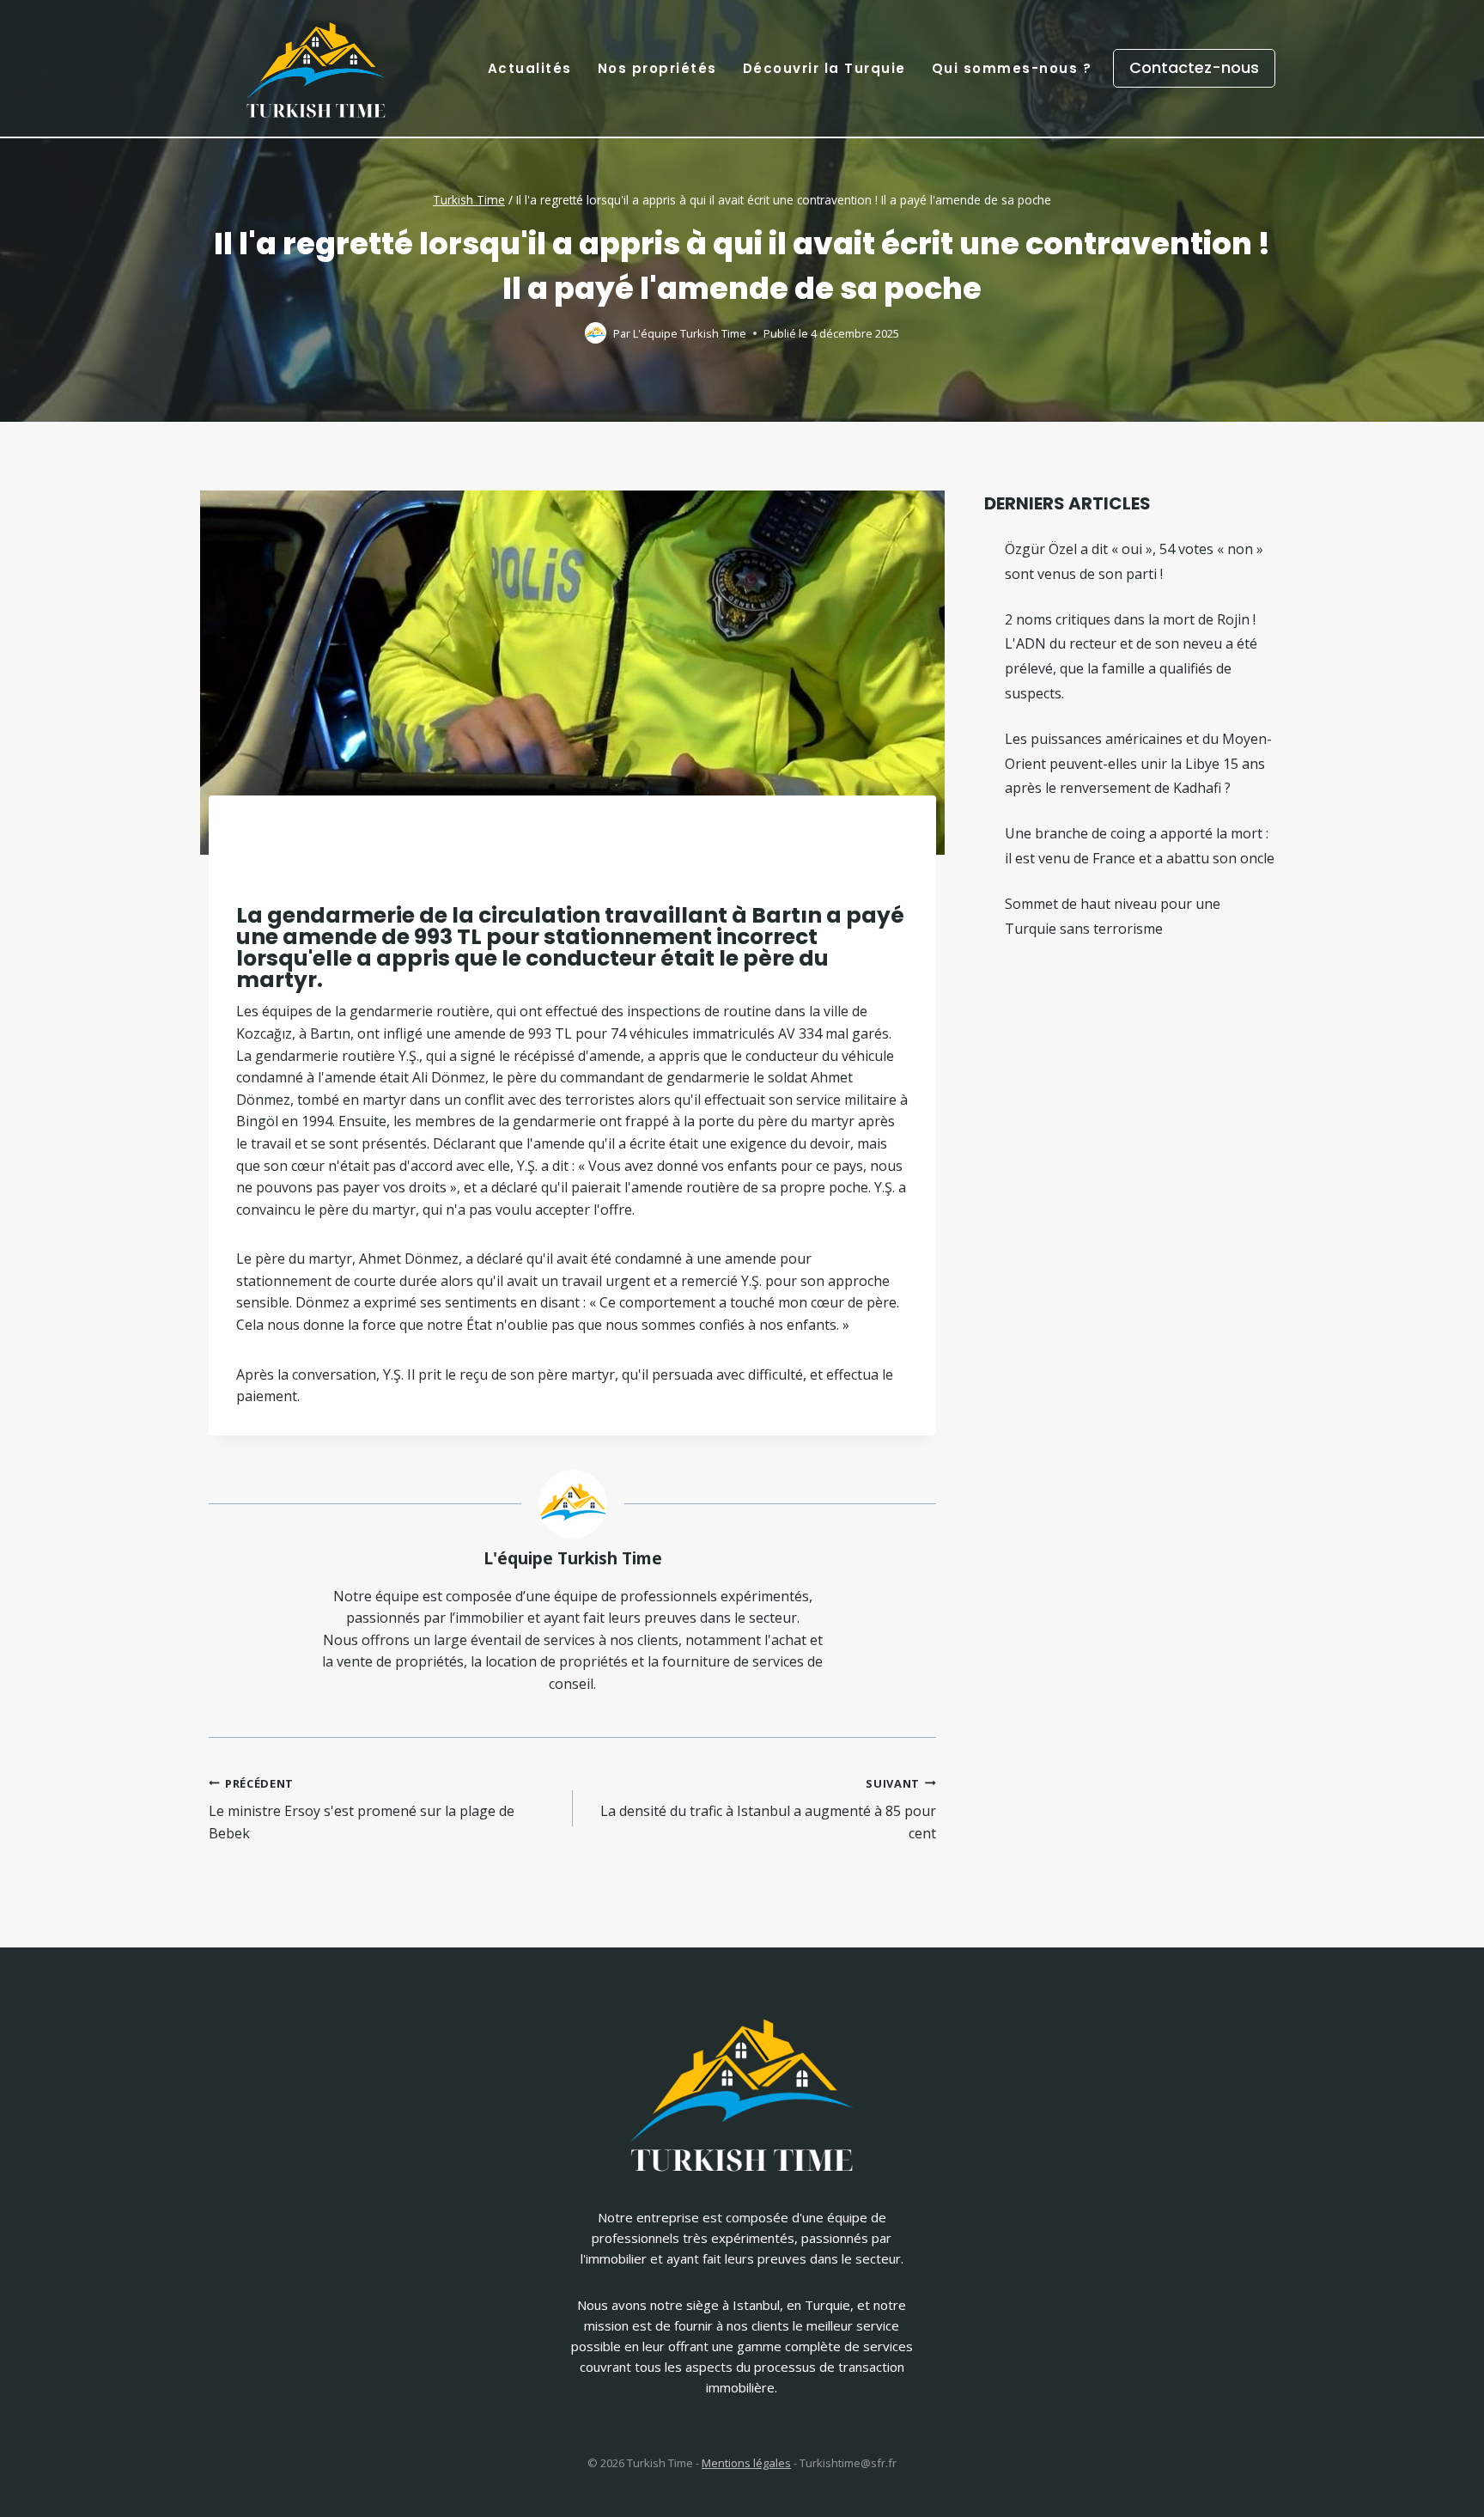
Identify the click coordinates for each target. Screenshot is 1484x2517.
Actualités (530, 68)
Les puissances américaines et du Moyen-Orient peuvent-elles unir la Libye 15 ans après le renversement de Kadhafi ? (1138, 764)
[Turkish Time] (316, 64)
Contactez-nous (1194, 67)
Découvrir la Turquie (824, 68)
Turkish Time (469, 200)
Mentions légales (746, 2463)
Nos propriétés (657, 68)
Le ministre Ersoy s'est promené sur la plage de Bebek (362, 1809)
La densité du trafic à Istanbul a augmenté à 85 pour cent (768, 1809)
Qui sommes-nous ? (1012, 68)
